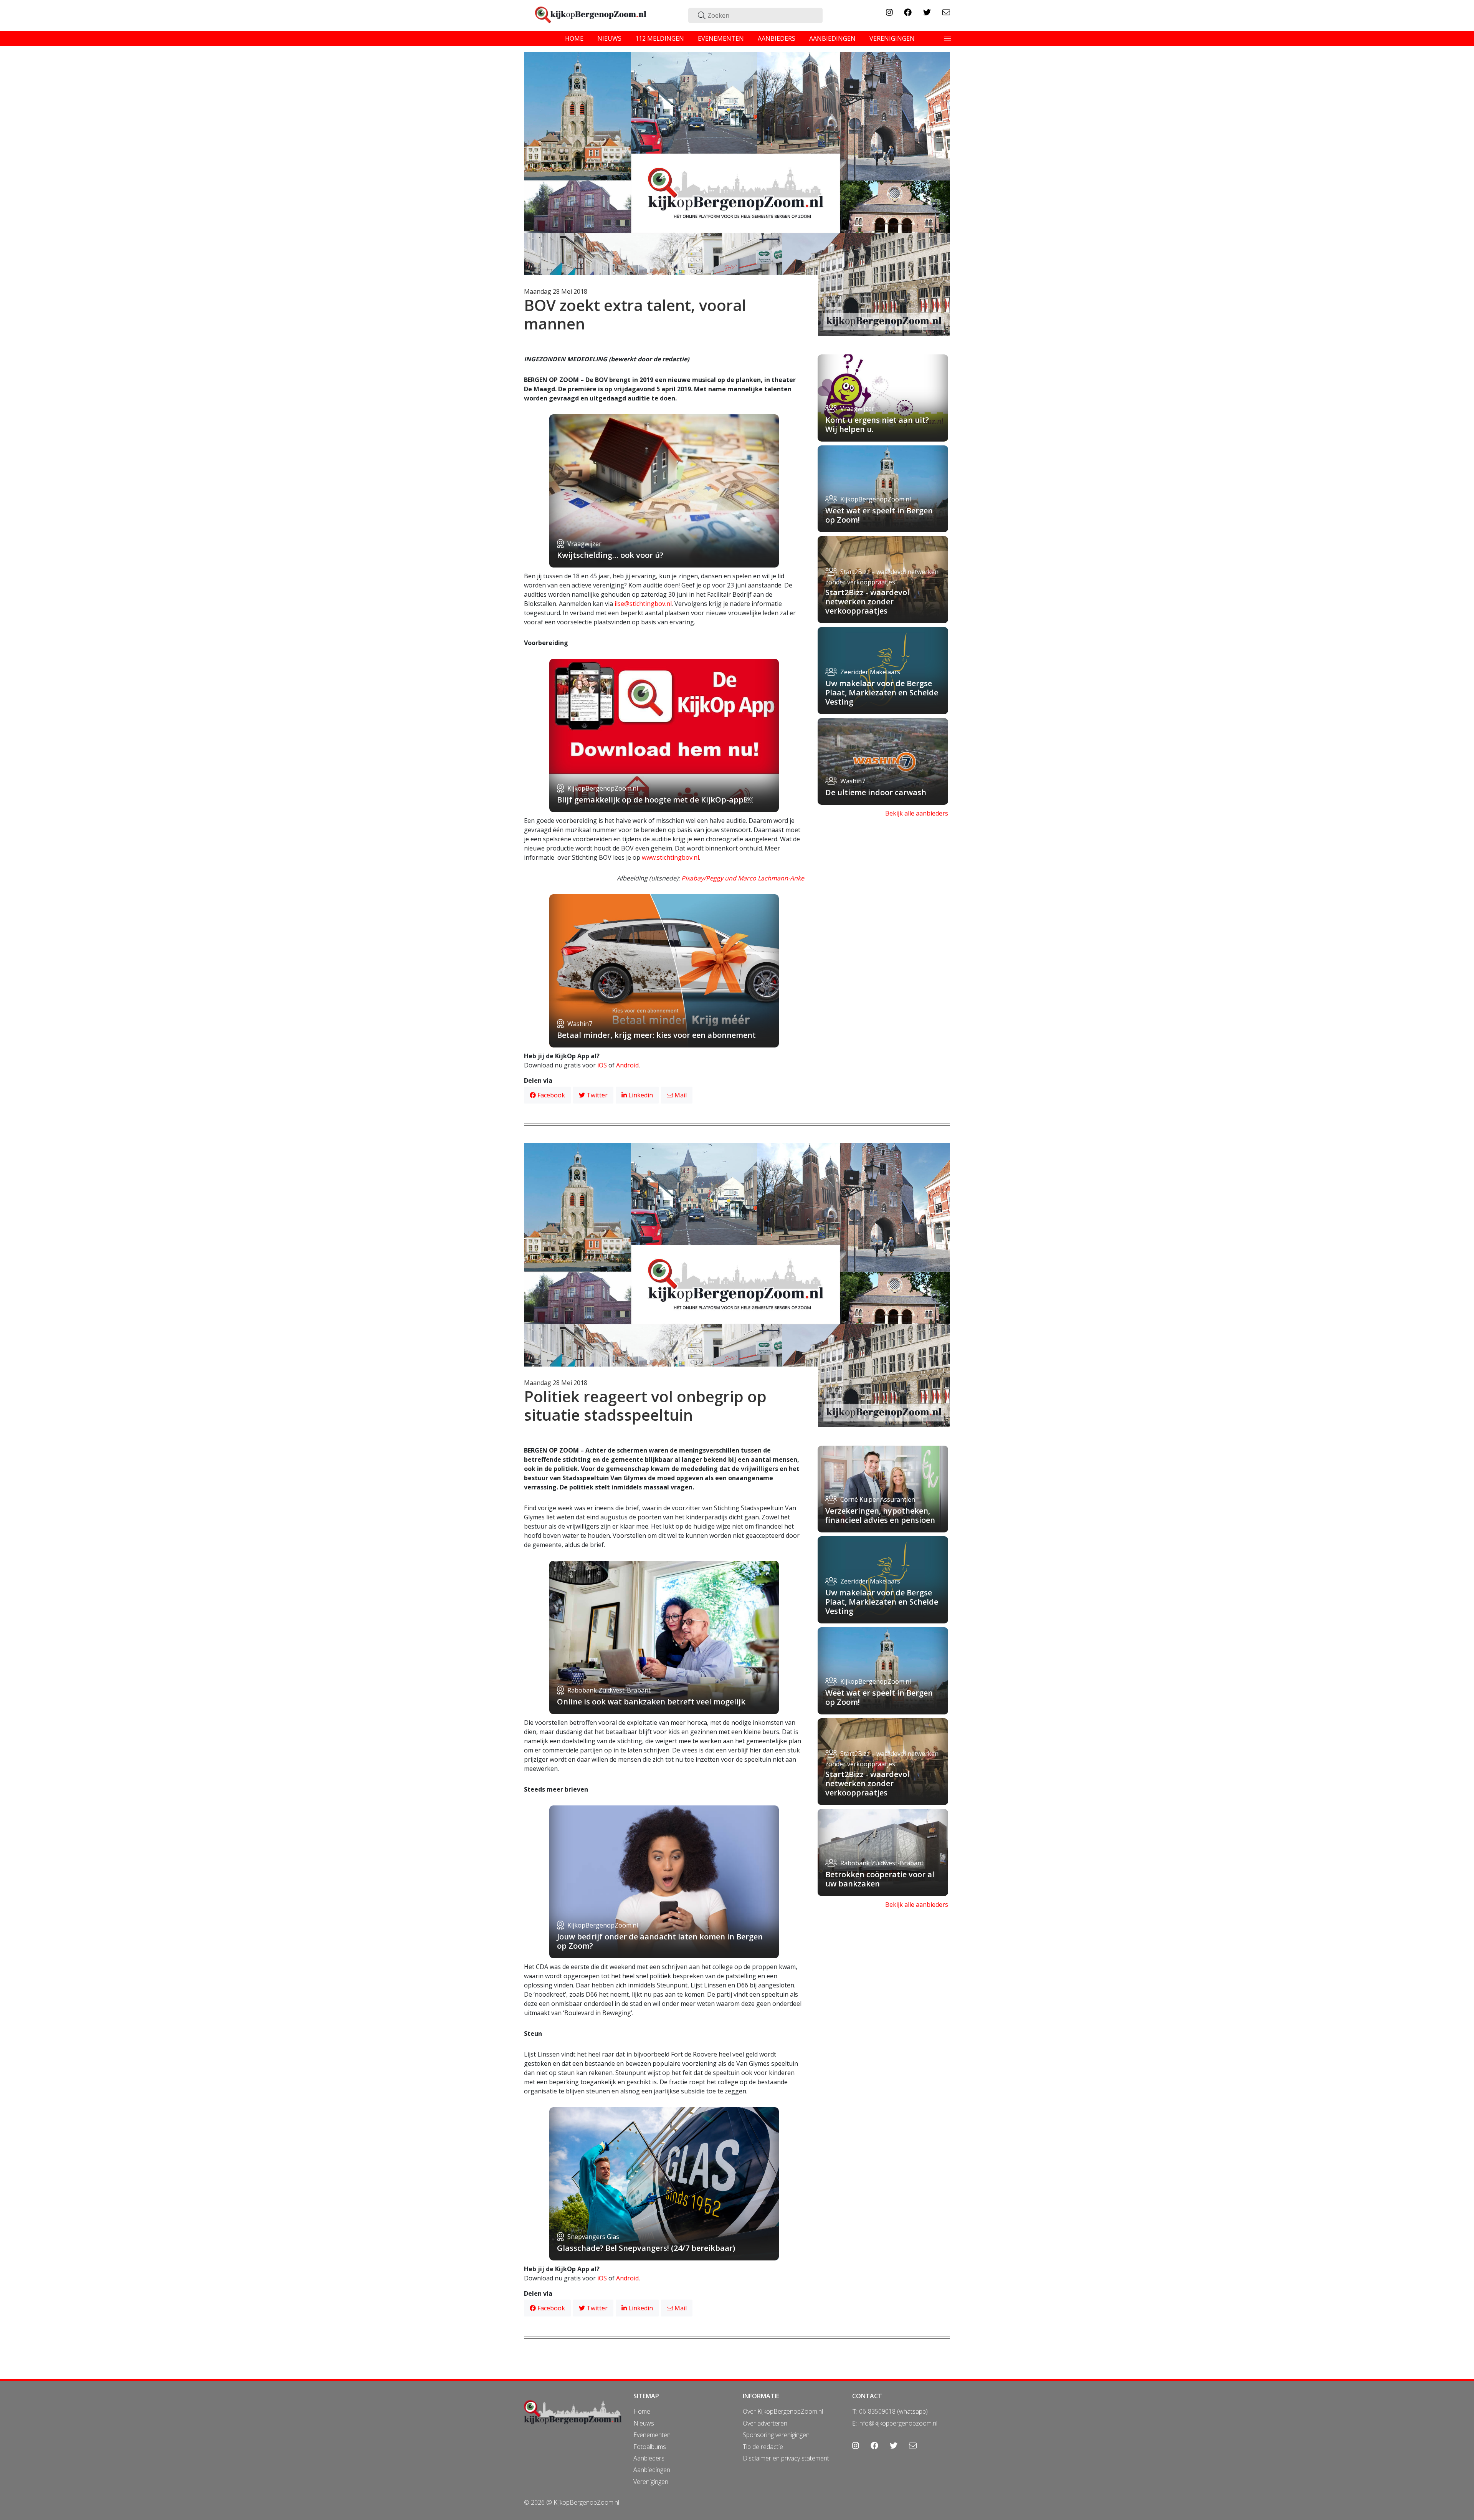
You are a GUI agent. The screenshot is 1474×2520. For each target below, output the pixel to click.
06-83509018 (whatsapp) (893, 2411)
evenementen (721, 38)
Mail (680, 1095)
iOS (602, 1065)
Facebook (550, 1095)
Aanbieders (649, 2458)
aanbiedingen (832, 38)
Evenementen (652, 2435)
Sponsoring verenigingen (776, 2435)
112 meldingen (660, 38)
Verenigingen (651, 2482)
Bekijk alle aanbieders (917, 813)
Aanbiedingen (652, 2470)
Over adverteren (765, 2423)
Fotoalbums (650, 2447)
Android (627, 1065)
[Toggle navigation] (948, 38)
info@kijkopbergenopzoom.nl (898, 2423)
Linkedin (640, 1095)
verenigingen (892, 38)
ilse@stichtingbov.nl (643, 604)
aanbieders (777, 38)
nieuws (609, 38)
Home (642, 2411)
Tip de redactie (763, 2447)
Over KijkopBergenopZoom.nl (783, 2411)
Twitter (596, 1095)
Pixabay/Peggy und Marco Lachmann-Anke (743, 878)
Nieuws (644, 2423)
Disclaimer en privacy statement (786, 2458)
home (574, 38)
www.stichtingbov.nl (670, 857)
